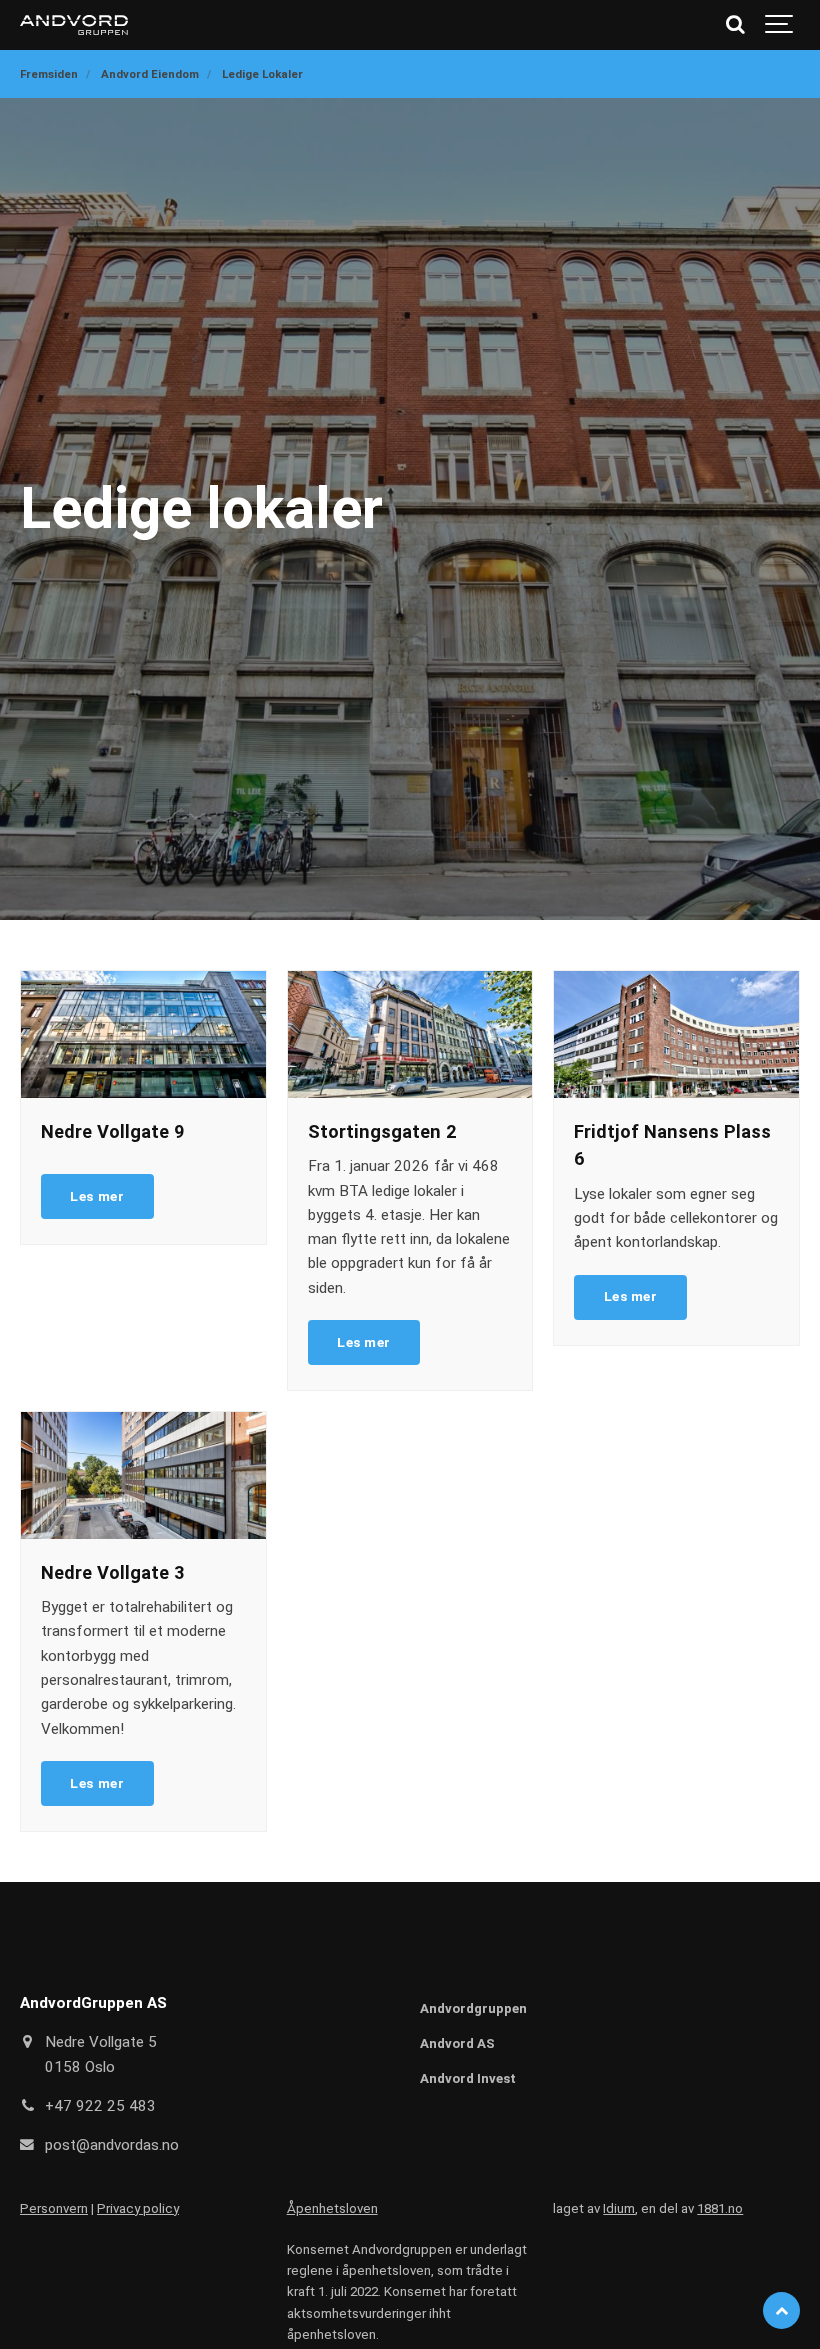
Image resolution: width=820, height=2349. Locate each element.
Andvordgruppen (473, 2008)
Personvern (54, 2208)
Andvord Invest (468, 2078)
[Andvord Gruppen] (74, 25)
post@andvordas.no (112, 2145)
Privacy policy (138, 2208)
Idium (619, 2208)
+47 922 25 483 (100, 2106)
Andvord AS (457, 2043)
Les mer (97, 1196)
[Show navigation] (780, 25)
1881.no (720, 2208)
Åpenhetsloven (332, 2208)
